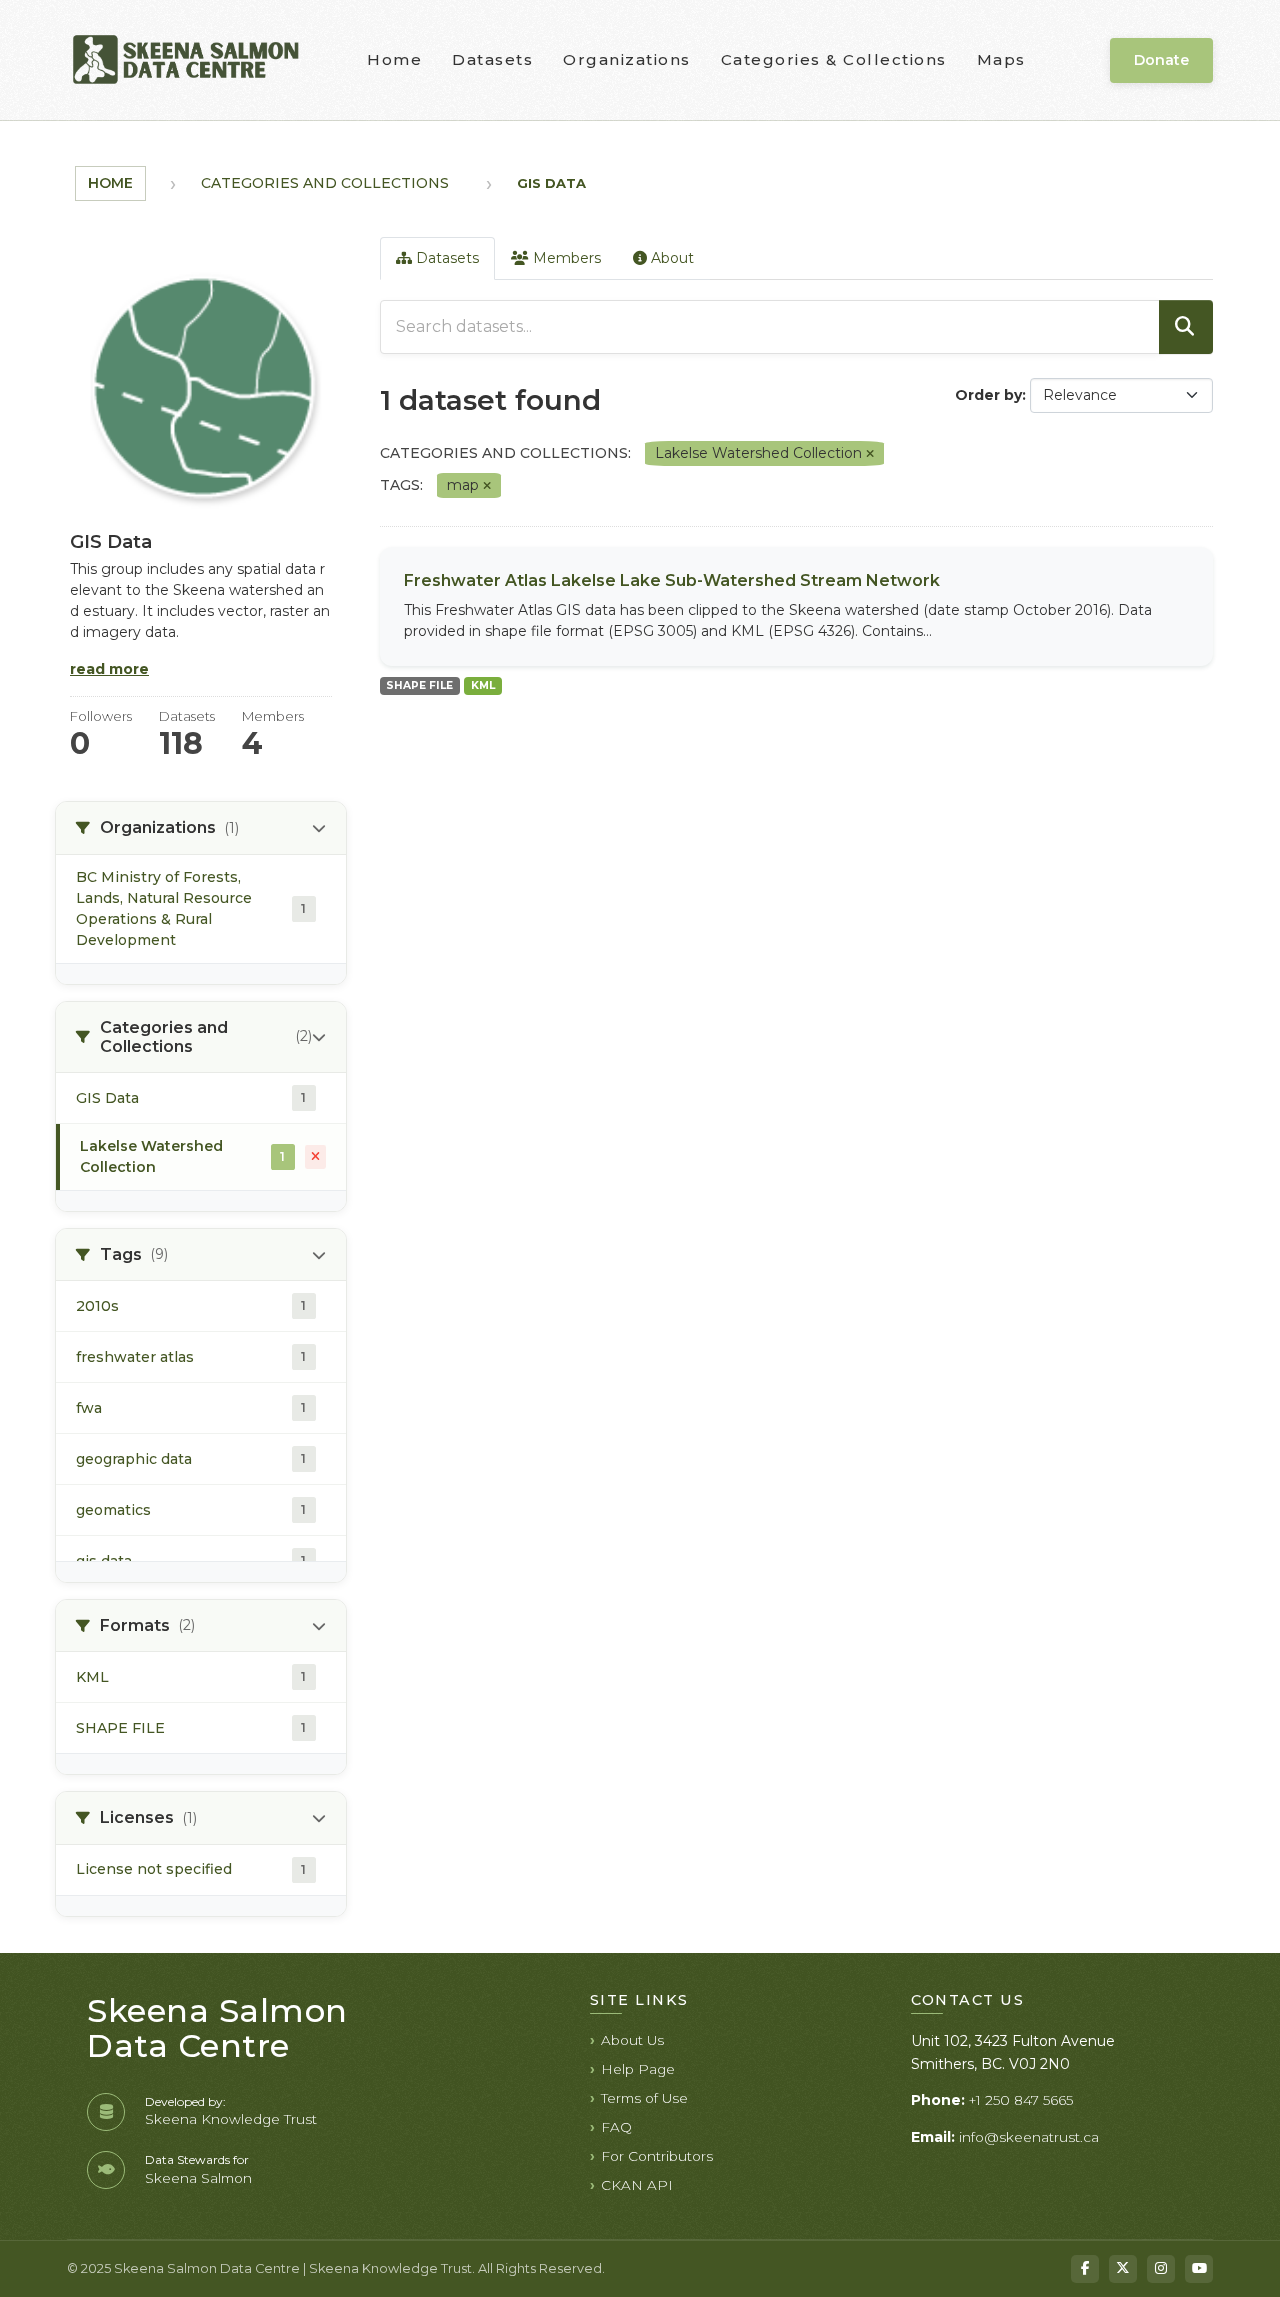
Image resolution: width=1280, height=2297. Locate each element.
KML (483, 685)
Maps (1001, 59)
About (670, 258)
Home (394, 59)
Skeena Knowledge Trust (231, 2119)
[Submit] (1186, 327)
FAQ (616, 2127)
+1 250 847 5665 (1021, 2100)
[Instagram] (1161, 2269)
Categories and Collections (325, 183)
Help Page (638, 2069)
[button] (201, 828)
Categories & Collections (834, 59)
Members (565, 258)
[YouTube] (1199, 2269)
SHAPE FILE (419, 685)
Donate (1161, 60)
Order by (988, 395)
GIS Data (551, 183)
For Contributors (657, 2156)
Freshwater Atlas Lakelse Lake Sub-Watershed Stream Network (672, 580)
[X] (1123, 2269)
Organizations (627, 59)
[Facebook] (1085, 2269)
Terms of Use (644, 2098)
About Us (632, 2040)
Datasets (492, 59)
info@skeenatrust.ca (1029, 2137)
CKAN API (637, 2185)
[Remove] (870, 454)
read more (109, 669)
